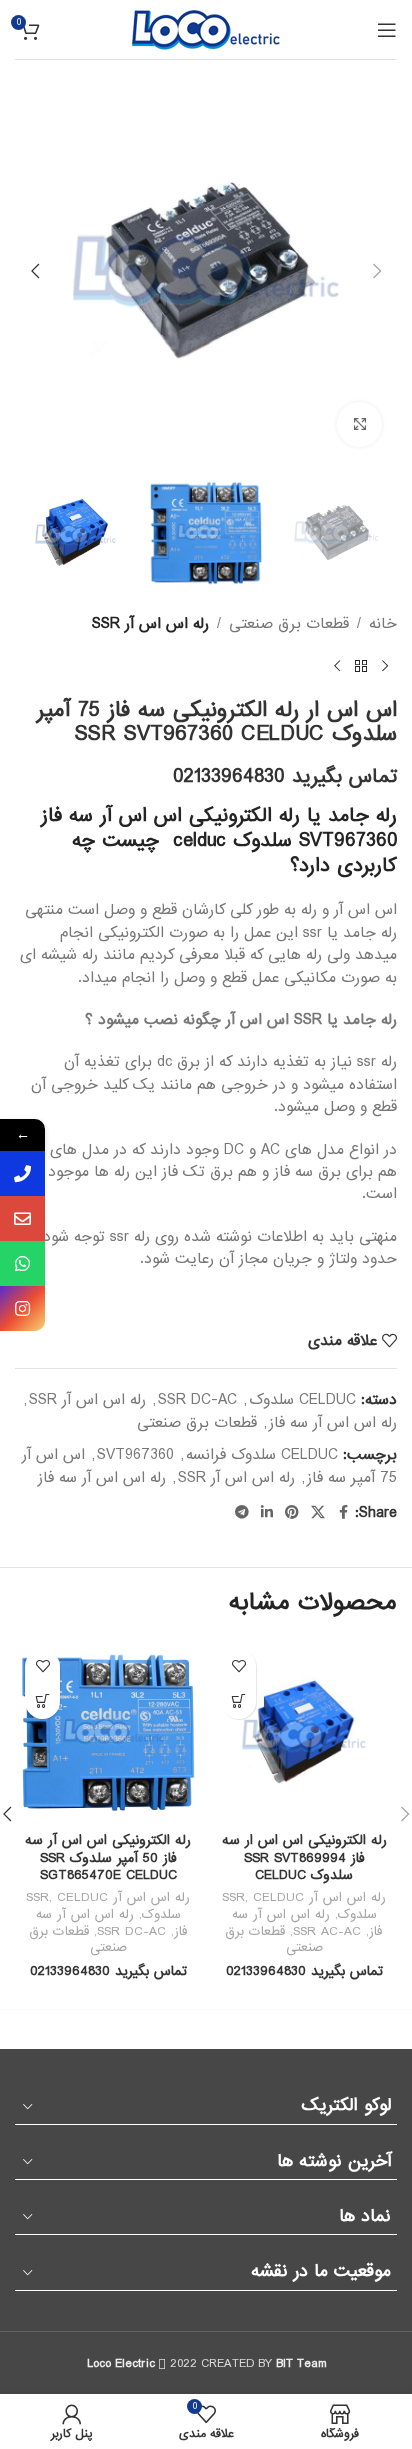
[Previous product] (385, 667)
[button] (377, 271)
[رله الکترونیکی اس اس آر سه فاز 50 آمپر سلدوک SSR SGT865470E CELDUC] (108, 1732)
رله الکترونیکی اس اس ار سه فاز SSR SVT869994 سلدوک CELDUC (304, 1858)
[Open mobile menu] (387, 30)
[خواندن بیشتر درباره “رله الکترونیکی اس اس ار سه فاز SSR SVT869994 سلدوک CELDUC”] (238, 1701)
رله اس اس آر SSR (150, 624)
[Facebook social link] (343, 1513)
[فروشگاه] (361, 667)
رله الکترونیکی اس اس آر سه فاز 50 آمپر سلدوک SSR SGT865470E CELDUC (108, 1858)
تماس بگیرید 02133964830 (285, 777)
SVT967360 (135, 1455)
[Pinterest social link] (292, 1513)
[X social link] (318, 1513)
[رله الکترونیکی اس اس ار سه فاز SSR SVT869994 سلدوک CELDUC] (304, 1732)
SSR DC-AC (197, 1400)
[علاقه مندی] (238, 1666)
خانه (383, 624)
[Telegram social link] (242, 1513)
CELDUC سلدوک (302, 1400)
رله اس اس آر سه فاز (333, 1423)
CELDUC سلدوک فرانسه (262, 1455)
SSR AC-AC (327, 1931)
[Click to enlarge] (359, 424)
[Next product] (337, 667)
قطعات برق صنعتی (289, 624)
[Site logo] (206, 29)
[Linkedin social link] (267, 1513)
